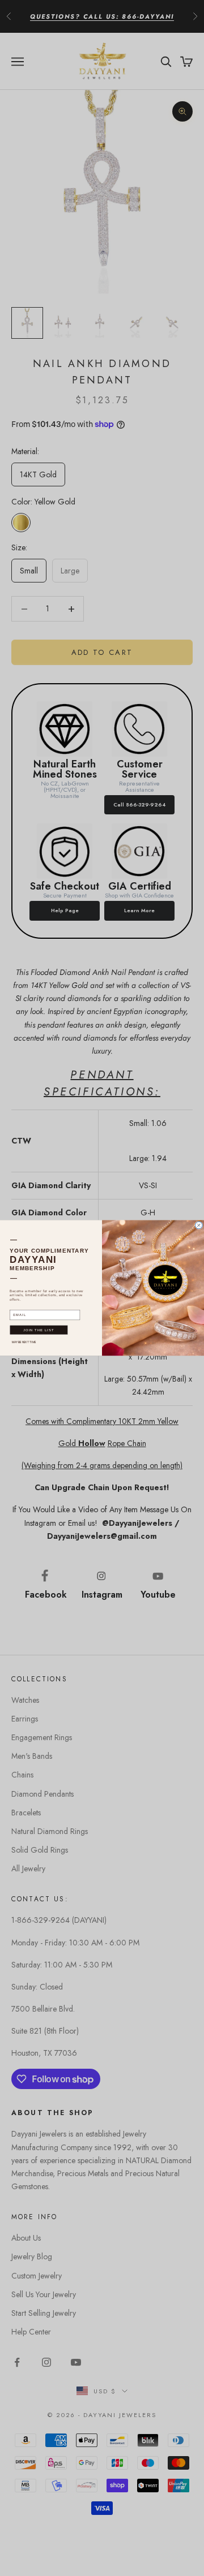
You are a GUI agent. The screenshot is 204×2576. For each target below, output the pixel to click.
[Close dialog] (199, 1225)
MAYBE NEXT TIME (24, 1342)
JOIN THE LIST (39, 1330)
